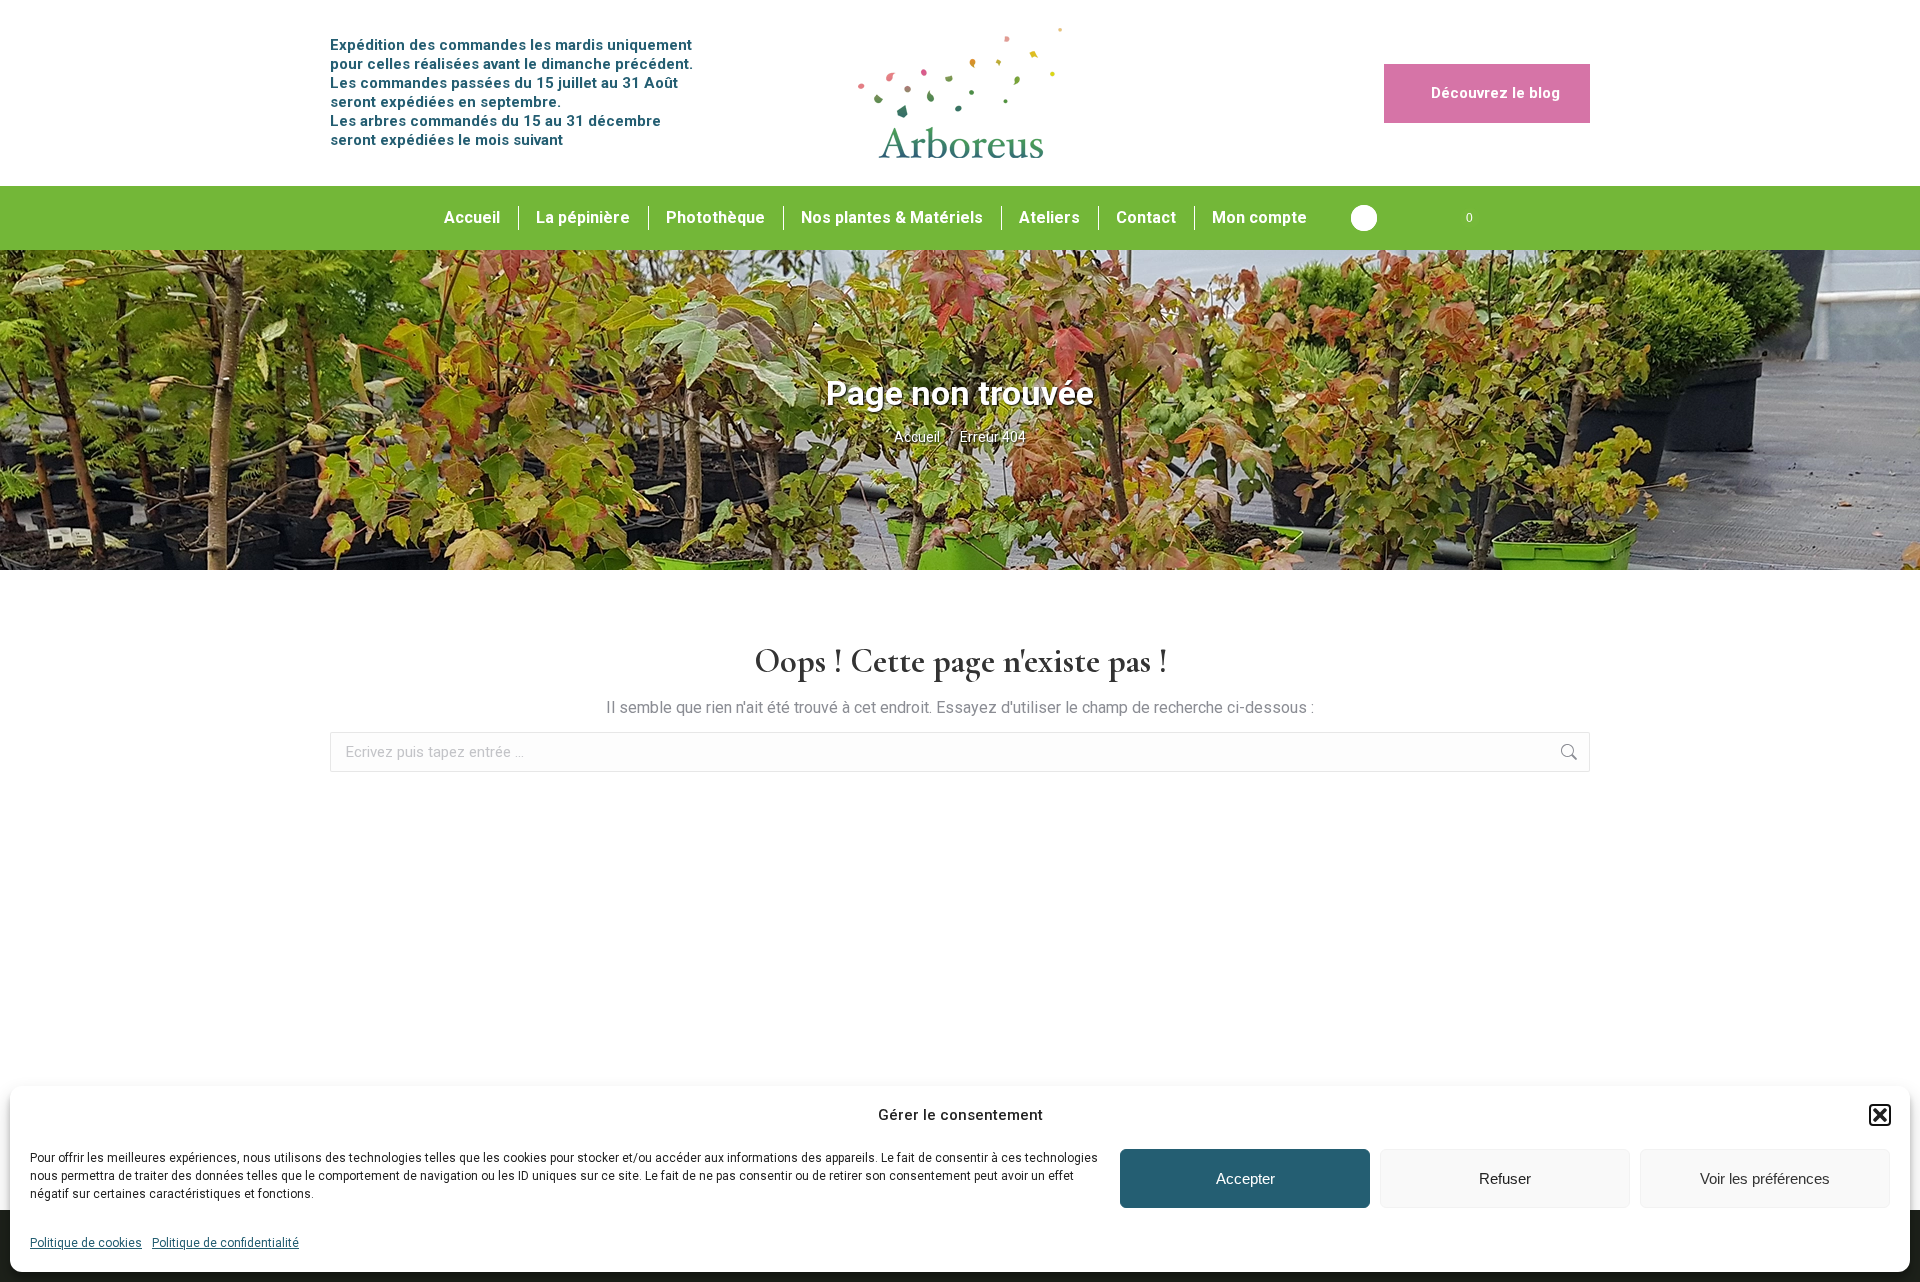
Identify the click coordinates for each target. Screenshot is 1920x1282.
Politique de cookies (86, 1243)
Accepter (1245, 1178)
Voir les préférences (1765, 1178)
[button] (1880, 1115)
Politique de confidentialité (225, 1243)
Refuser (1505, 1178)
